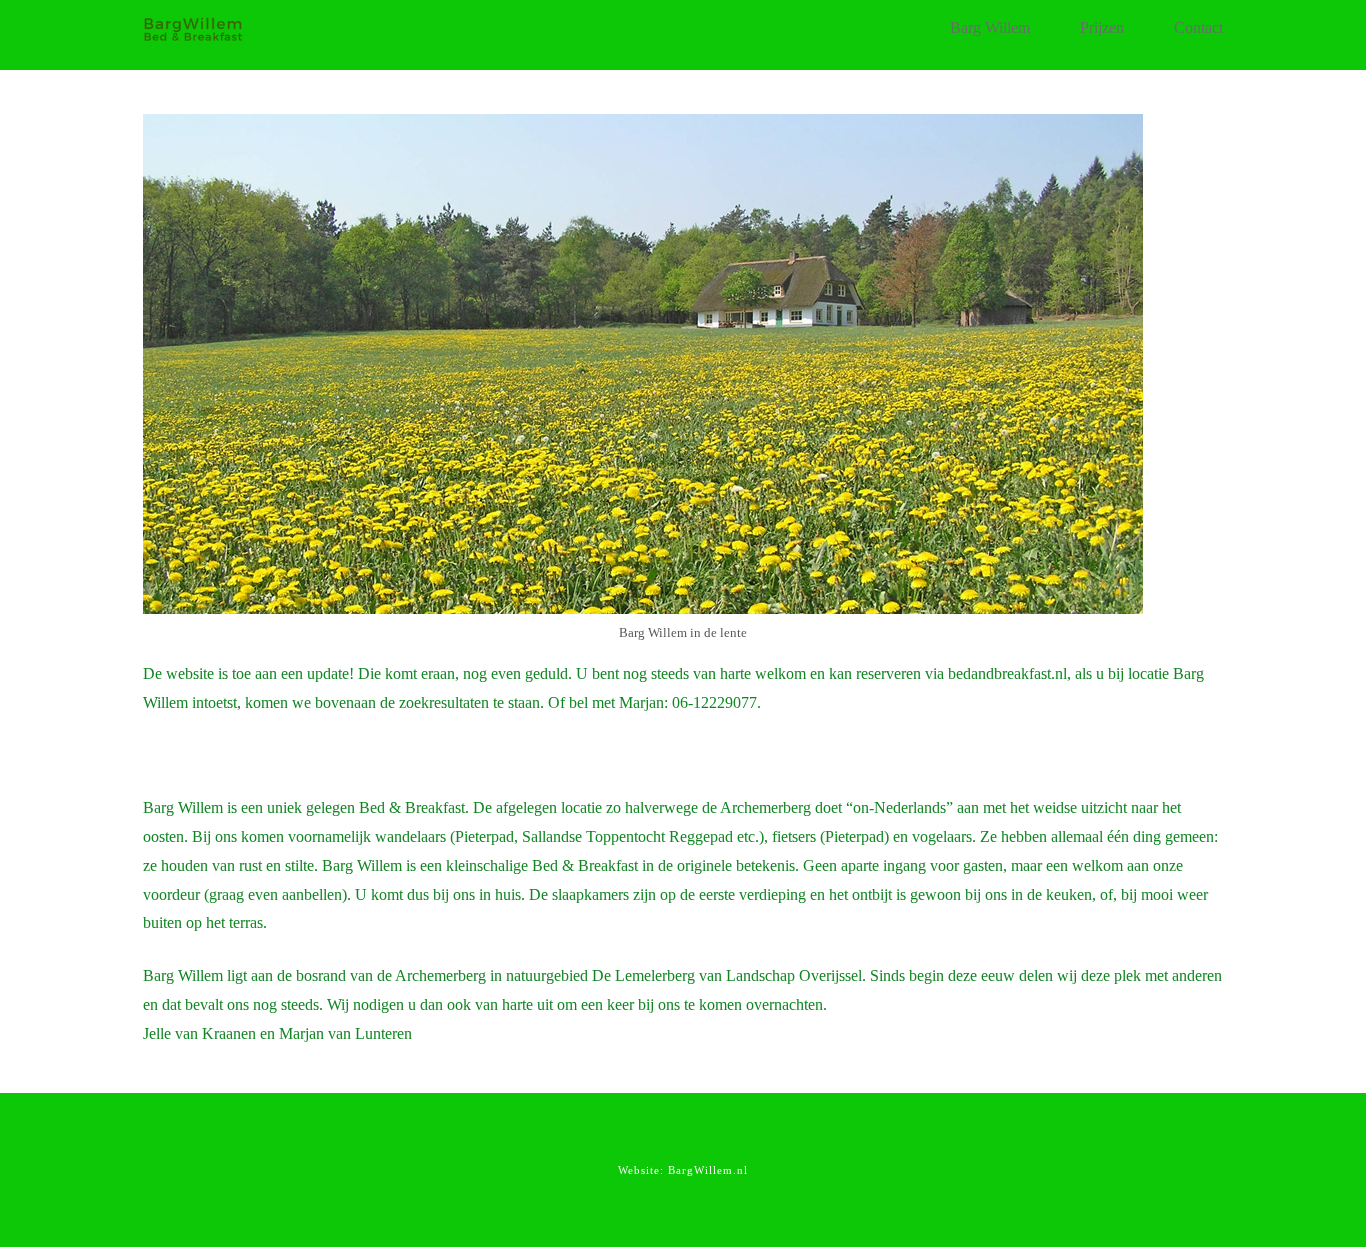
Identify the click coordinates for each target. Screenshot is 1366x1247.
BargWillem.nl (708, 1170)
